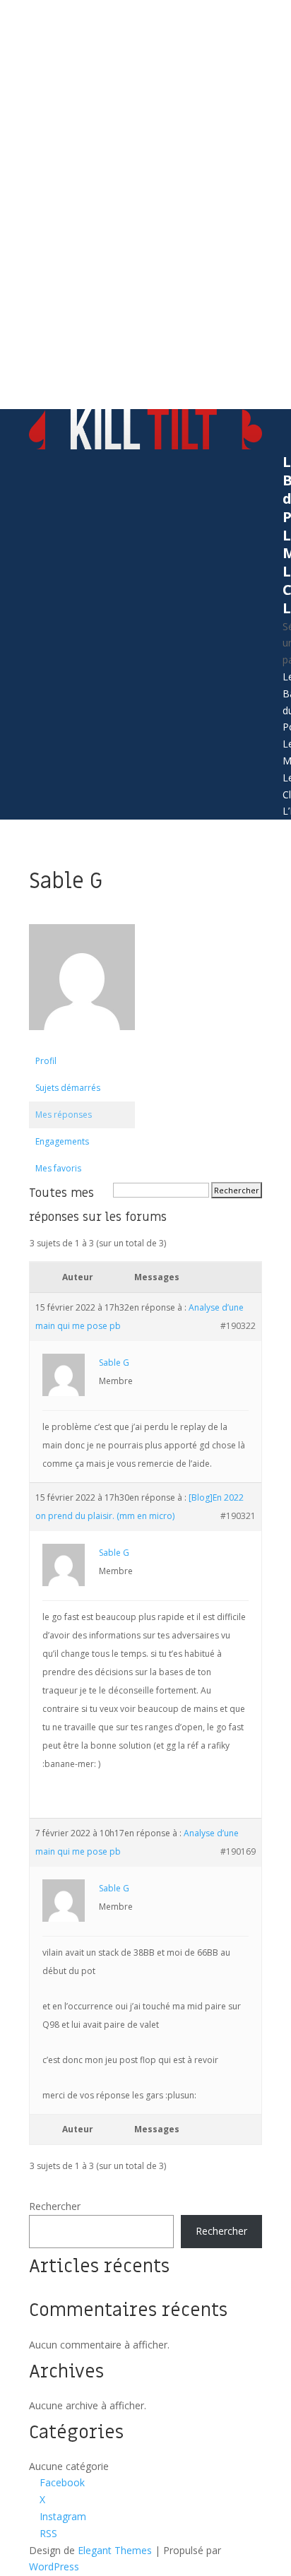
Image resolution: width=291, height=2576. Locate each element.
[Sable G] (82, 1041)
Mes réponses (64, 1115)
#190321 (238, 1516)
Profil (46, 1061)
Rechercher (55, 2206)
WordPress (54, 2566)
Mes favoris (58, 1168)
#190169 (238, 1851)
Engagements (62, 1141)
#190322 (238, 1326)
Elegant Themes (115, 2550)
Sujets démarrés (68, 1088)
